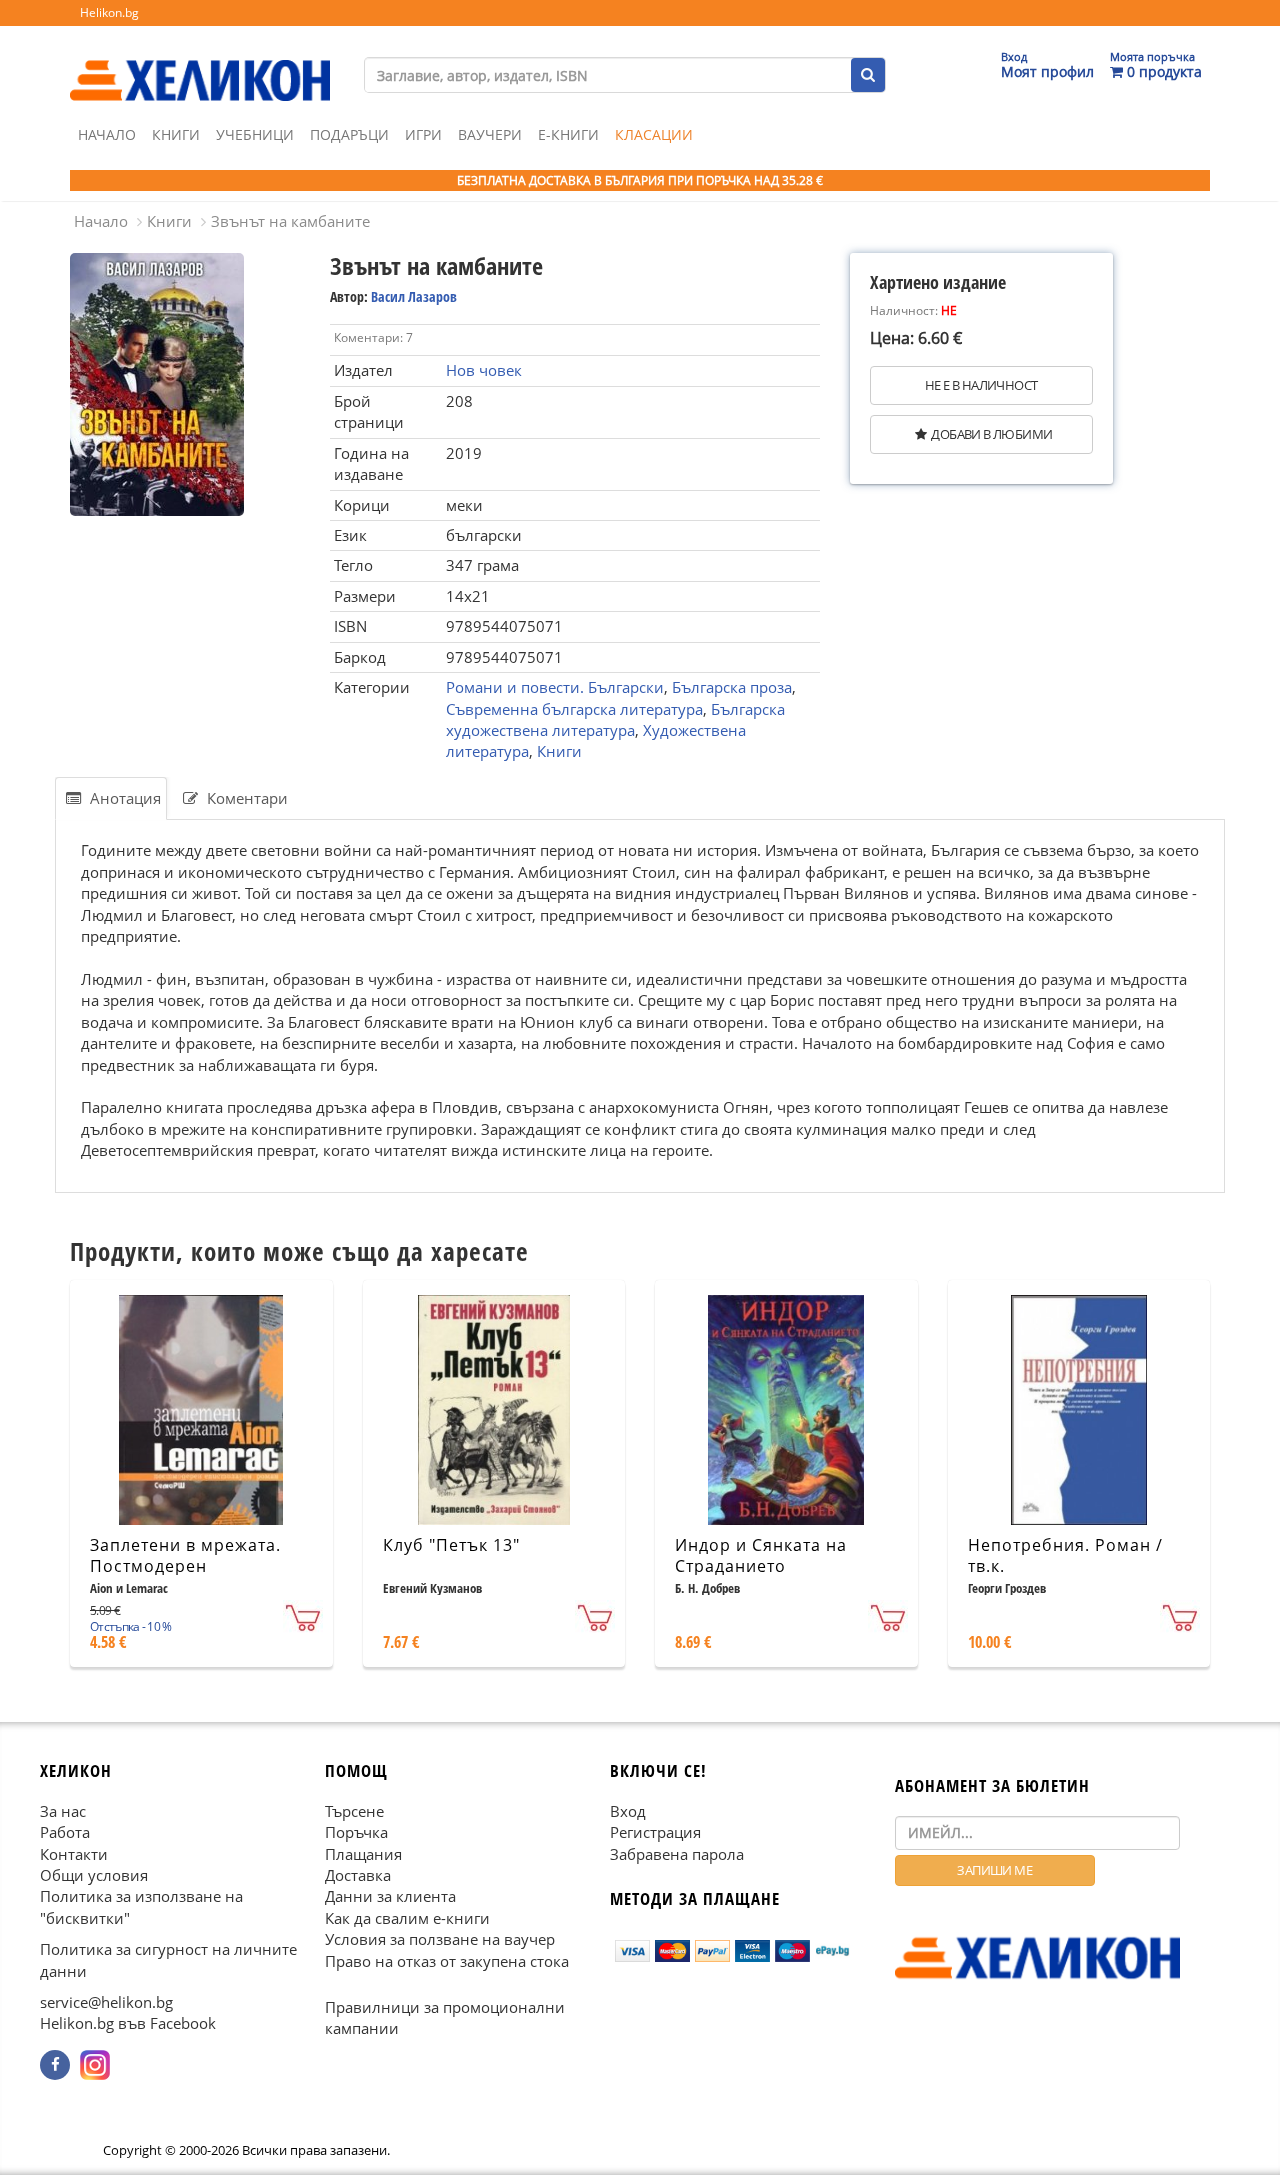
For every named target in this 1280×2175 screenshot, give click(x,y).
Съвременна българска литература (574, 709)
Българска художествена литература (615, 719)
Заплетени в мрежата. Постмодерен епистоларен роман (185, 1566)
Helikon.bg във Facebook (128, 2024)
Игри (423, 134)
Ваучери (490, 134)
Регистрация (655, 1832)
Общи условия (94, 1875)
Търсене (354, 1811)
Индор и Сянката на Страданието (761, 1555)
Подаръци (349, 134)
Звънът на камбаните (290, 221)
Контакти (74, 1854)
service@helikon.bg (106, 2002)
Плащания (363, 1854)
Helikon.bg (109, 12)
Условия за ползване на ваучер (440, 1939)
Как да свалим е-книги (407, 1918)
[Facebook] (55, 2065)
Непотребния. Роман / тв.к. (1065, 1555)
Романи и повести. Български (555, 687)
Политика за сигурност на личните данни (168, 1959)
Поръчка (356, 1832)
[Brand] (200, 61)
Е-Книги (568, 134)
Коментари (245, 798)
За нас (63, 1811)
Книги (176, 134)
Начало (107, 134)
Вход (628, 1811)
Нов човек (484, 370)
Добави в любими (991, 434)
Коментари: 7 (373, 337)
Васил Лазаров (414, 296)
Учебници (255, 134)
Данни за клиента (390, 1896)
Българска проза (732, 687)
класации (654, 134)
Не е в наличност (981, 385)
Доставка (358, 1875)
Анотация (123, 798)
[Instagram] (95, 2065)
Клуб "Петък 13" (451, 1545)
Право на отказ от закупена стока (447, 1961)
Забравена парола (677, 1854)
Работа (65, 1832)
